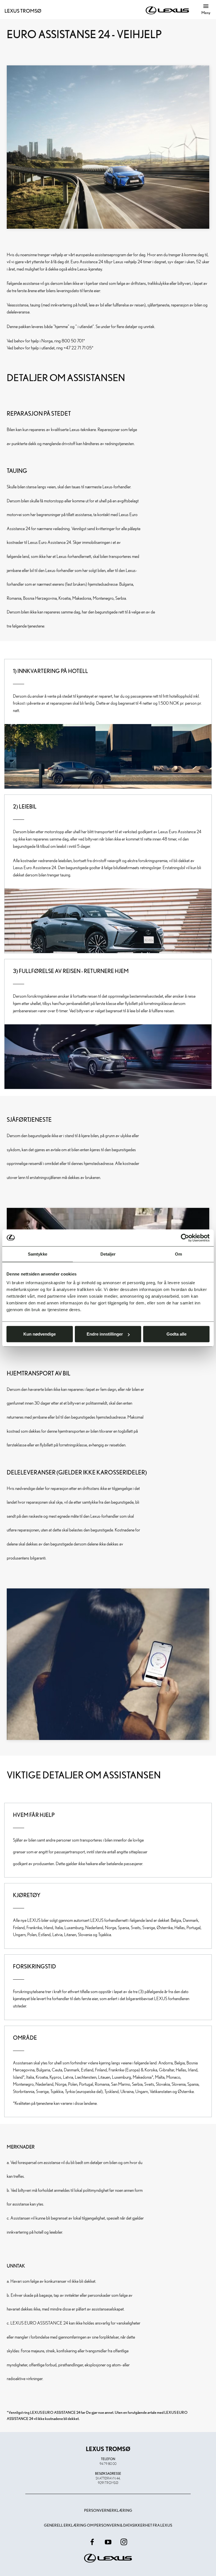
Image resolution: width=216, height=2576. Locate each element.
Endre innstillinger (105, 1334)
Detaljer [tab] (108, 1254)
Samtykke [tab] (38, 1254)
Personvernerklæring (108, 2510)
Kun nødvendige (40, 1334)
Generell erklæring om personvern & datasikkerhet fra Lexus (108, 2525)
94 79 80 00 (108, 2463)
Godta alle (176, 1334)
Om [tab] (178, 1254)
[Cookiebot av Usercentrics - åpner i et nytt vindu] (185, 1238)
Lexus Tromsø (23, 11)
